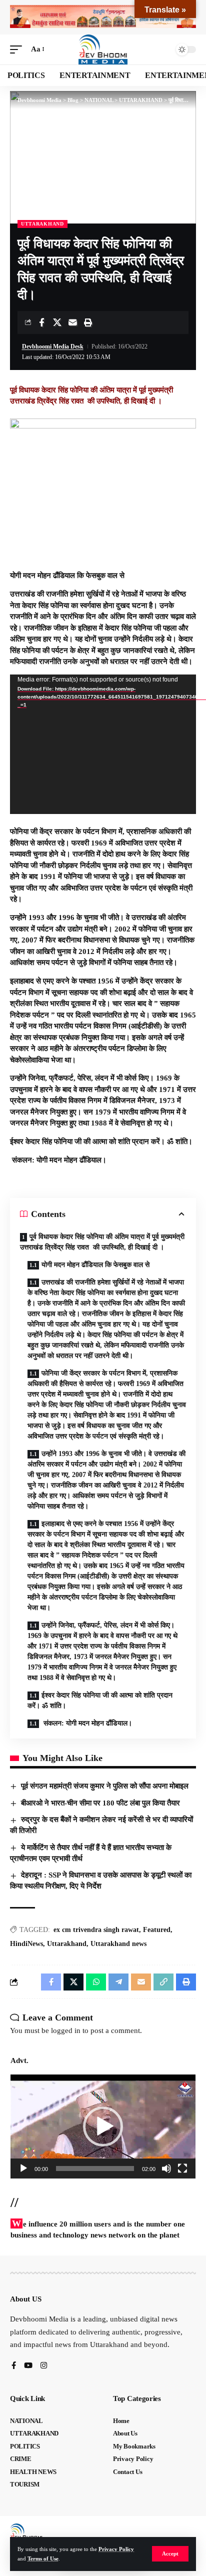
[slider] (95, 2168)
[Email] (72, 322)
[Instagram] (44, 2366)
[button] (170, 2554)
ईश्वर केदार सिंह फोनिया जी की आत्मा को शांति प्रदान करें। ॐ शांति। (100, 1700)
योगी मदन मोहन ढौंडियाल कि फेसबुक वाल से (95, 1265)
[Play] (23, 2168)
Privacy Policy (116, 2549)
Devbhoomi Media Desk (53, 346)
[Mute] (166, 2168)
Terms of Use (43, 2558)
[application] (103, 744)
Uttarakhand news (118, 1944)
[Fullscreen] (182, 2168)
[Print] (88, 322)
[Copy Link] (163, 1982)
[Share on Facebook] (41, 322)
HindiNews (26, 1944)
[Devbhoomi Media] (103, 49)
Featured (157, 1930)
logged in (66, 2030)
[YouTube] (28, 2366)
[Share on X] (57, 322)
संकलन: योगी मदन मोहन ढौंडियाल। (87, 1723)
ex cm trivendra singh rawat (96, 1930)
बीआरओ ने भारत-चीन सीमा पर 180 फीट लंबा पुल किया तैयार (100, 1803)
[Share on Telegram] (118, 1982)
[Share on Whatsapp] (96, 1982)
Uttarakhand (67, 1944)
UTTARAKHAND (42, 224)
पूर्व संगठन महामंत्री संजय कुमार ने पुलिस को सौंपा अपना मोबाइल (105, 1786)
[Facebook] (14, 2366)
